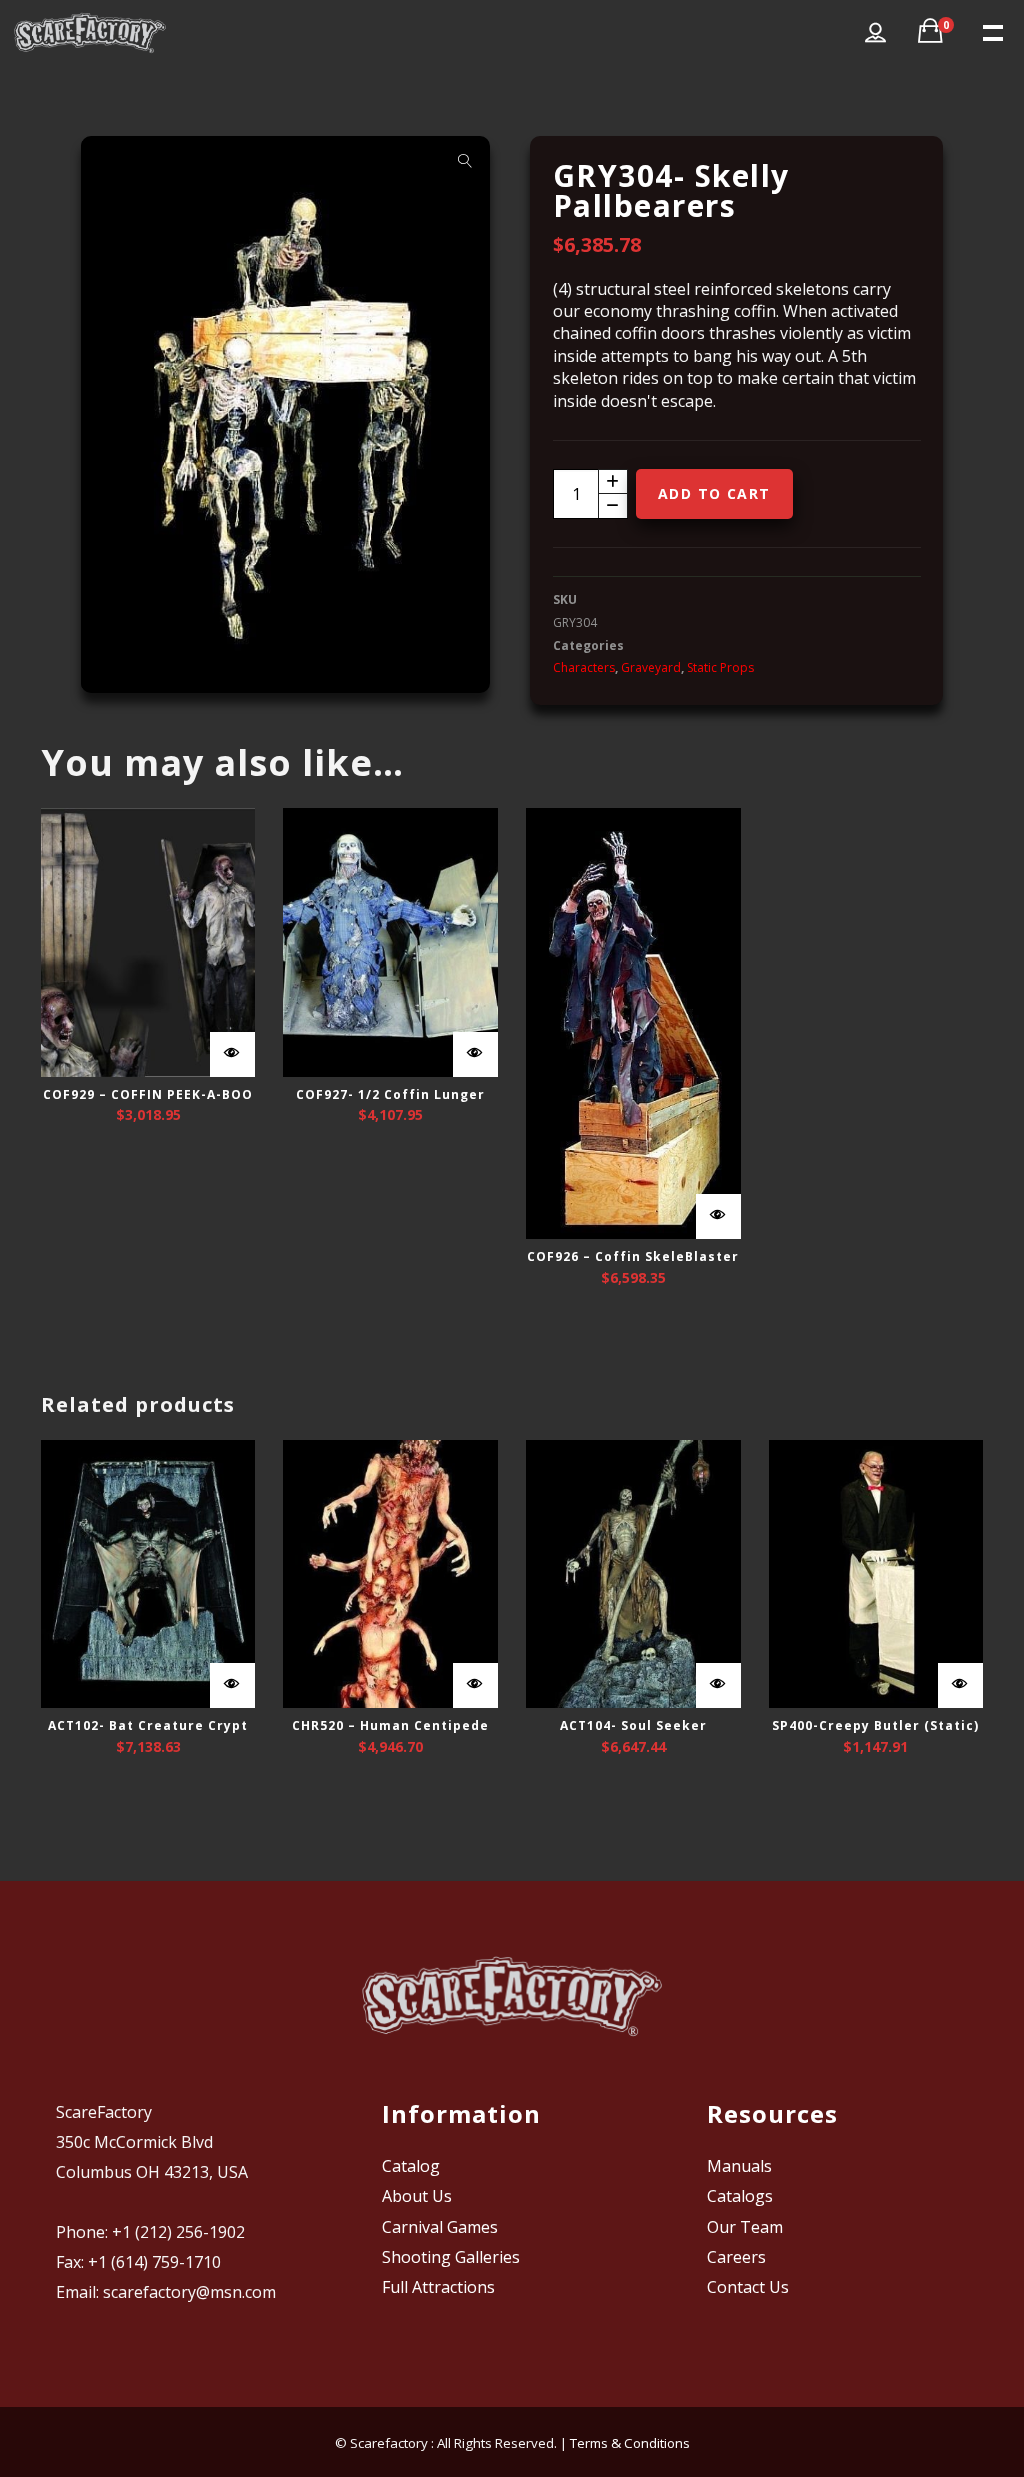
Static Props (720, 667)
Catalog (411, 2166)
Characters (584, 667)
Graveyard (651, 667)
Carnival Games (440, 2227)
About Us (417, 2196)
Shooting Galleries (451, 2257)
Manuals (739, 2166)
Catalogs (740, 2196)
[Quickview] (232, 1054)
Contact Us (748, 2287)
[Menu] (991, 31)
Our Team (745, 2227)
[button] (465, 161)
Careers (736, 2257)
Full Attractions (438, 2287)
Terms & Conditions (630, 2443)
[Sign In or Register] (875, 33)
